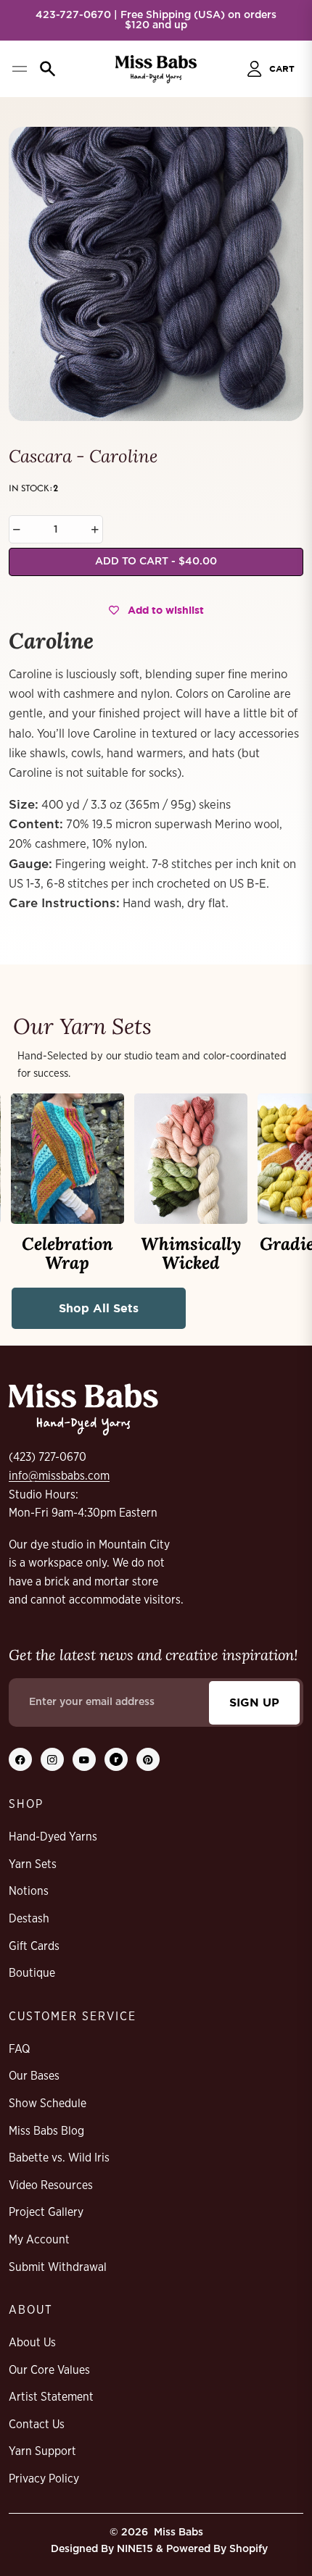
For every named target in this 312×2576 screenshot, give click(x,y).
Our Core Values (49, 2370)
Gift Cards (34, 1946)
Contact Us (37, 2425)
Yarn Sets (33, 1864)
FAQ (19, 2049)
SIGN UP (254, 1702)
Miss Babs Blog (46, 2131)
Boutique (32, 1973)
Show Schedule (48, 2104)
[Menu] (19, 69)
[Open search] (48, 69)
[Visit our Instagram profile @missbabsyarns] (52, 1759)
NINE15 (135, 2549)
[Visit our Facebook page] (20, 1759)
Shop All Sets (99, 1308)
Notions (29, 1891)
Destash (29, 1919)
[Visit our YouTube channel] (84, 1759)
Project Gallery (46, 2212)
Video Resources (51, 2185)
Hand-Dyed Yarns (53, 1837)
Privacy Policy (44, 2479)
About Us (32, 2343)
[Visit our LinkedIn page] (116, 1759)
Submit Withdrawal (58, 2267)
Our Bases (34, 2076)
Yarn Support (42, 2451)
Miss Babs (178, 2533)
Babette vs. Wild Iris (59, 2158)
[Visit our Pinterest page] (148, 1759)
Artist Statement (51, 2397)
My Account (39, 2240)
